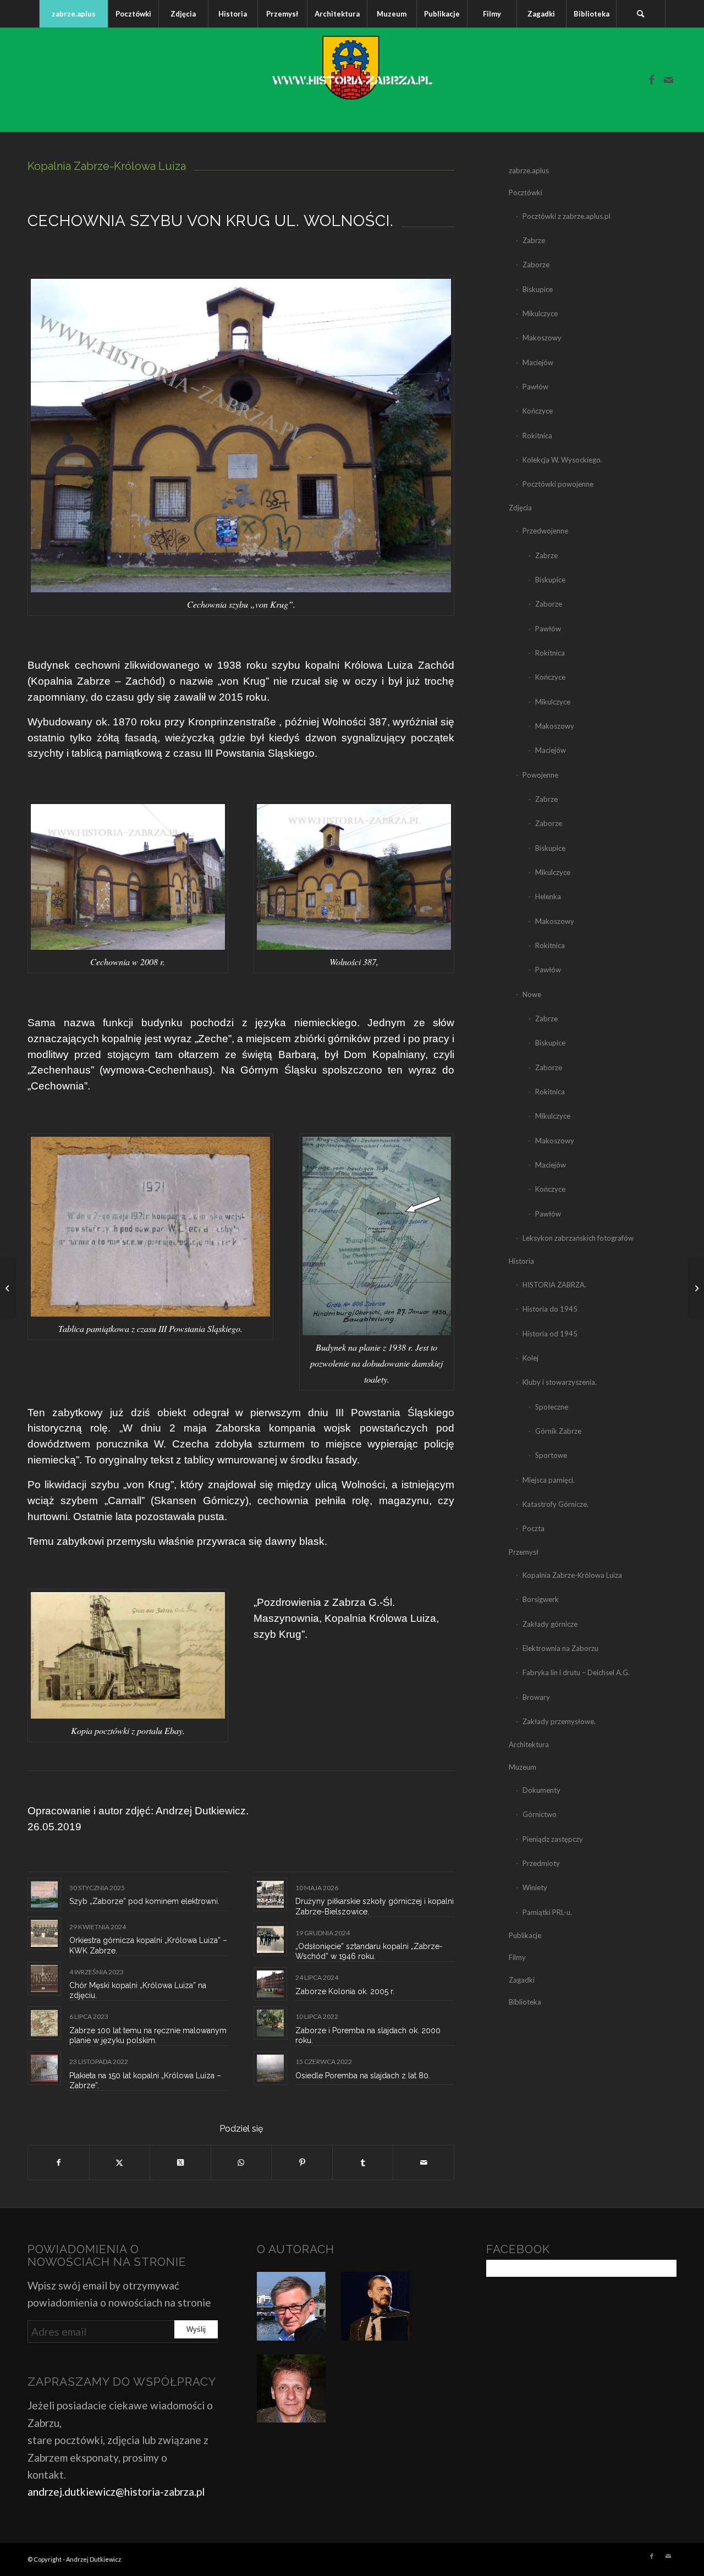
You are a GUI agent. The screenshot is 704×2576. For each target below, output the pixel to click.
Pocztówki (526, 192)
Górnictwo (540, 1814)
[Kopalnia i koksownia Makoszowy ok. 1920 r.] (695, 1288)
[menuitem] (73, 14)
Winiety (535, 1887)
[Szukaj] (641, 14)
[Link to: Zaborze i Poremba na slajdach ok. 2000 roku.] (270, 2023)
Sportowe (551, 1455)
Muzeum (522, 1767)
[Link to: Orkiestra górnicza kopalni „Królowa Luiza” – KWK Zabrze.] (44, 1933)
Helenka (548, 896)
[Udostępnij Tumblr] (363, 2162)
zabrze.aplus (529, 170)
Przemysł (524, 1552)
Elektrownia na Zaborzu (560, 1648)
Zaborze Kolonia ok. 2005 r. (345, 1991)
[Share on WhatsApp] (241, 2162)
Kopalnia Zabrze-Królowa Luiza (572, 1575)
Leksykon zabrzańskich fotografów (578, 1238)
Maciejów (538, 362)
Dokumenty (541, 1790)
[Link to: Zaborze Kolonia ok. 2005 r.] (270, 1984)
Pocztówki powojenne (558, 484)
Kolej (530, 1358)
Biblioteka (525, 2002)
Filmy (517, 1957)
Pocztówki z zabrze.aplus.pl (566, 216)
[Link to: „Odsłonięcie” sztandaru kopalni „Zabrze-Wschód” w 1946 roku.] (270, 1939)
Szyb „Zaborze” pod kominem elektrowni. (144, 1901)
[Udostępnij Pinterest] (302, 2162)
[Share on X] (180, 2162)
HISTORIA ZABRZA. (554, 1285)
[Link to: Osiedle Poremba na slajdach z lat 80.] (270, 2068)
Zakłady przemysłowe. (559, 1721)
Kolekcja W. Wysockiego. (562, 460)
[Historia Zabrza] (352, 80)
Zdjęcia (520, 508)
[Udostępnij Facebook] (59, 2162)
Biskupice (538, 289)
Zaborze (536, 265)
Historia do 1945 (550, 1309)
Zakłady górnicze (550, 1624)
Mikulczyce (540, 313)
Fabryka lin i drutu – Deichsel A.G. (576, 1672)
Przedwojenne (545, 531)
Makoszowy (542, 338)
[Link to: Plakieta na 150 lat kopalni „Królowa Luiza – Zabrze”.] (44, 2068)
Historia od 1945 (550, 1334)
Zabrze (534, 240)
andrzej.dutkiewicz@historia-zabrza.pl (116, 2492)
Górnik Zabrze (558, 1431)
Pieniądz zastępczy (553, 1839)
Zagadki (522, 1980)
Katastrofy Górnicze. (555, 1504)
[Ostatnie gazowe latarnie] (9, 1288)
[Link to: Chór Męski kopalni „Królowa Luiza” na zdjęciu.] (44, 1978)
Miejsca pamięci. (549, 1480)
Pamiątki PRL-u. (547, 1912)
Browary (536, 1697)
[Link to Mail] (668, 80)
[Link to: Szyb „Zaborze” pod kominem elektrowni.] (44, 1894)
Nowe (532, 994)
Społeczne (552, 1407)
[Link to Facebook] (652, 80)
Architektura (529, 1744)
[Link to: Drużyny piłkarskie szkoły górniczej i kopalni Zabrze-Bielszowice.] (270, 1894)
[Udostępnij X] (120, 2162)
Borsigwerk (541, 1599)
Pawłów (535, 387)
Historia (521, 1261)
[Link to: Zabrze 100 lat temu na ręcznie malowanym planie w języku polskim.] (44, 2023)
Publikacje (525, 1935)
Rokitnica (537, 436)
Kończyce (538, 411)
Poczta (533, 1528)
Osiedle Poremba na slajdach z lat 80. (363, 2076)
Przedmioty (541, 1863)
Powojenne (540, 775)
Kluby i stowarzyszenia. (560, 1382)
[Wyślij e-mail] (424, 2162)
